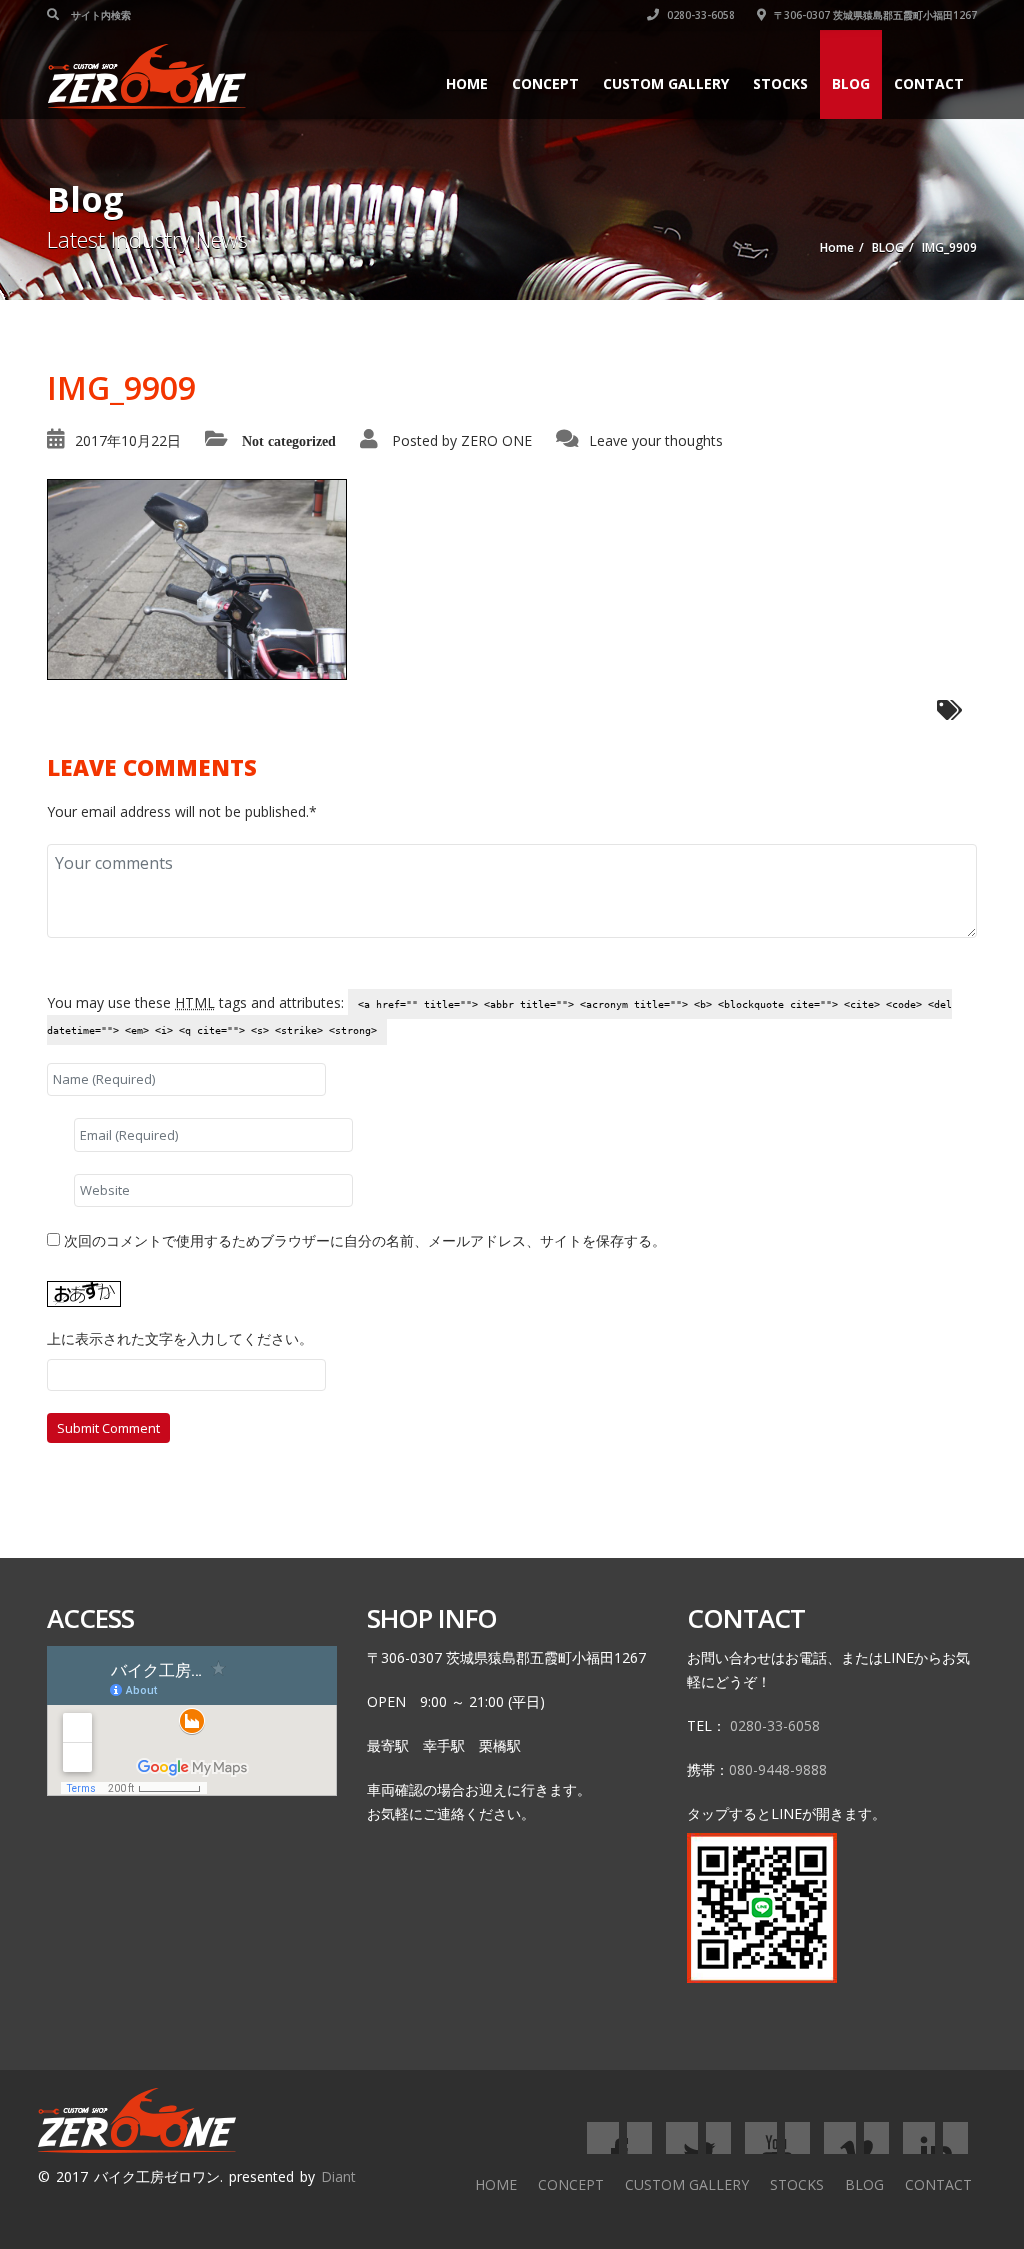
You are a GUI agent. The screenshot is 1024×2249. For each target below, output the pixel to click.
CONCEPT (545, 83)
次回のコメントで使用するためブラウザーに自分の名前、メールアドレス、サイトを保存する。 (365, 1240)
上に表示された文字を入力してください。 (180, 1338)
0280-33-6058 (699, 15)
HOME (467, 83)
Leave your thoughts (656, 440)
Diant (338, 2176)
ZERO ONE (496, 440)
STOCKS (780, 83)
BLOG (851, 83)
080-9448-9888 (778, 1769)
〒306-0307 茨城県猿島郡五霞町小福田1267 (874, 15)
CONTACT (929, 83)
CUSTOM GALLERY (666, 83)
